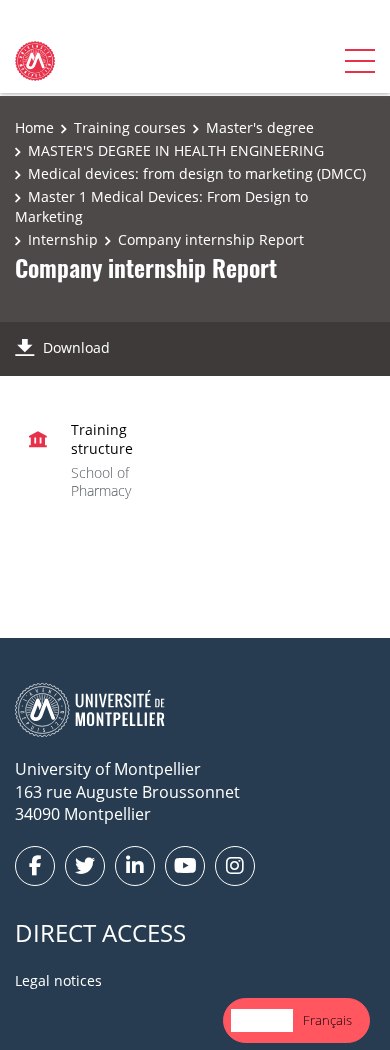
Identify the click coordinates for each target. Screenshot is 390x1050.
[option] (327, 1020)
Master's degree (260, 127)
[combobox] (262, 1020)
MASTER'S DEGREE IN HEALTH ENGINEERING (176, 150)
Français (327, 1020)
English (262, 1020)
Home (34, 127)
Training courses (130, 127)
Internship (63, 239)
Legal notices (58, 980)
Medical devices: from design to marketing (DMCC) (197, 173)
